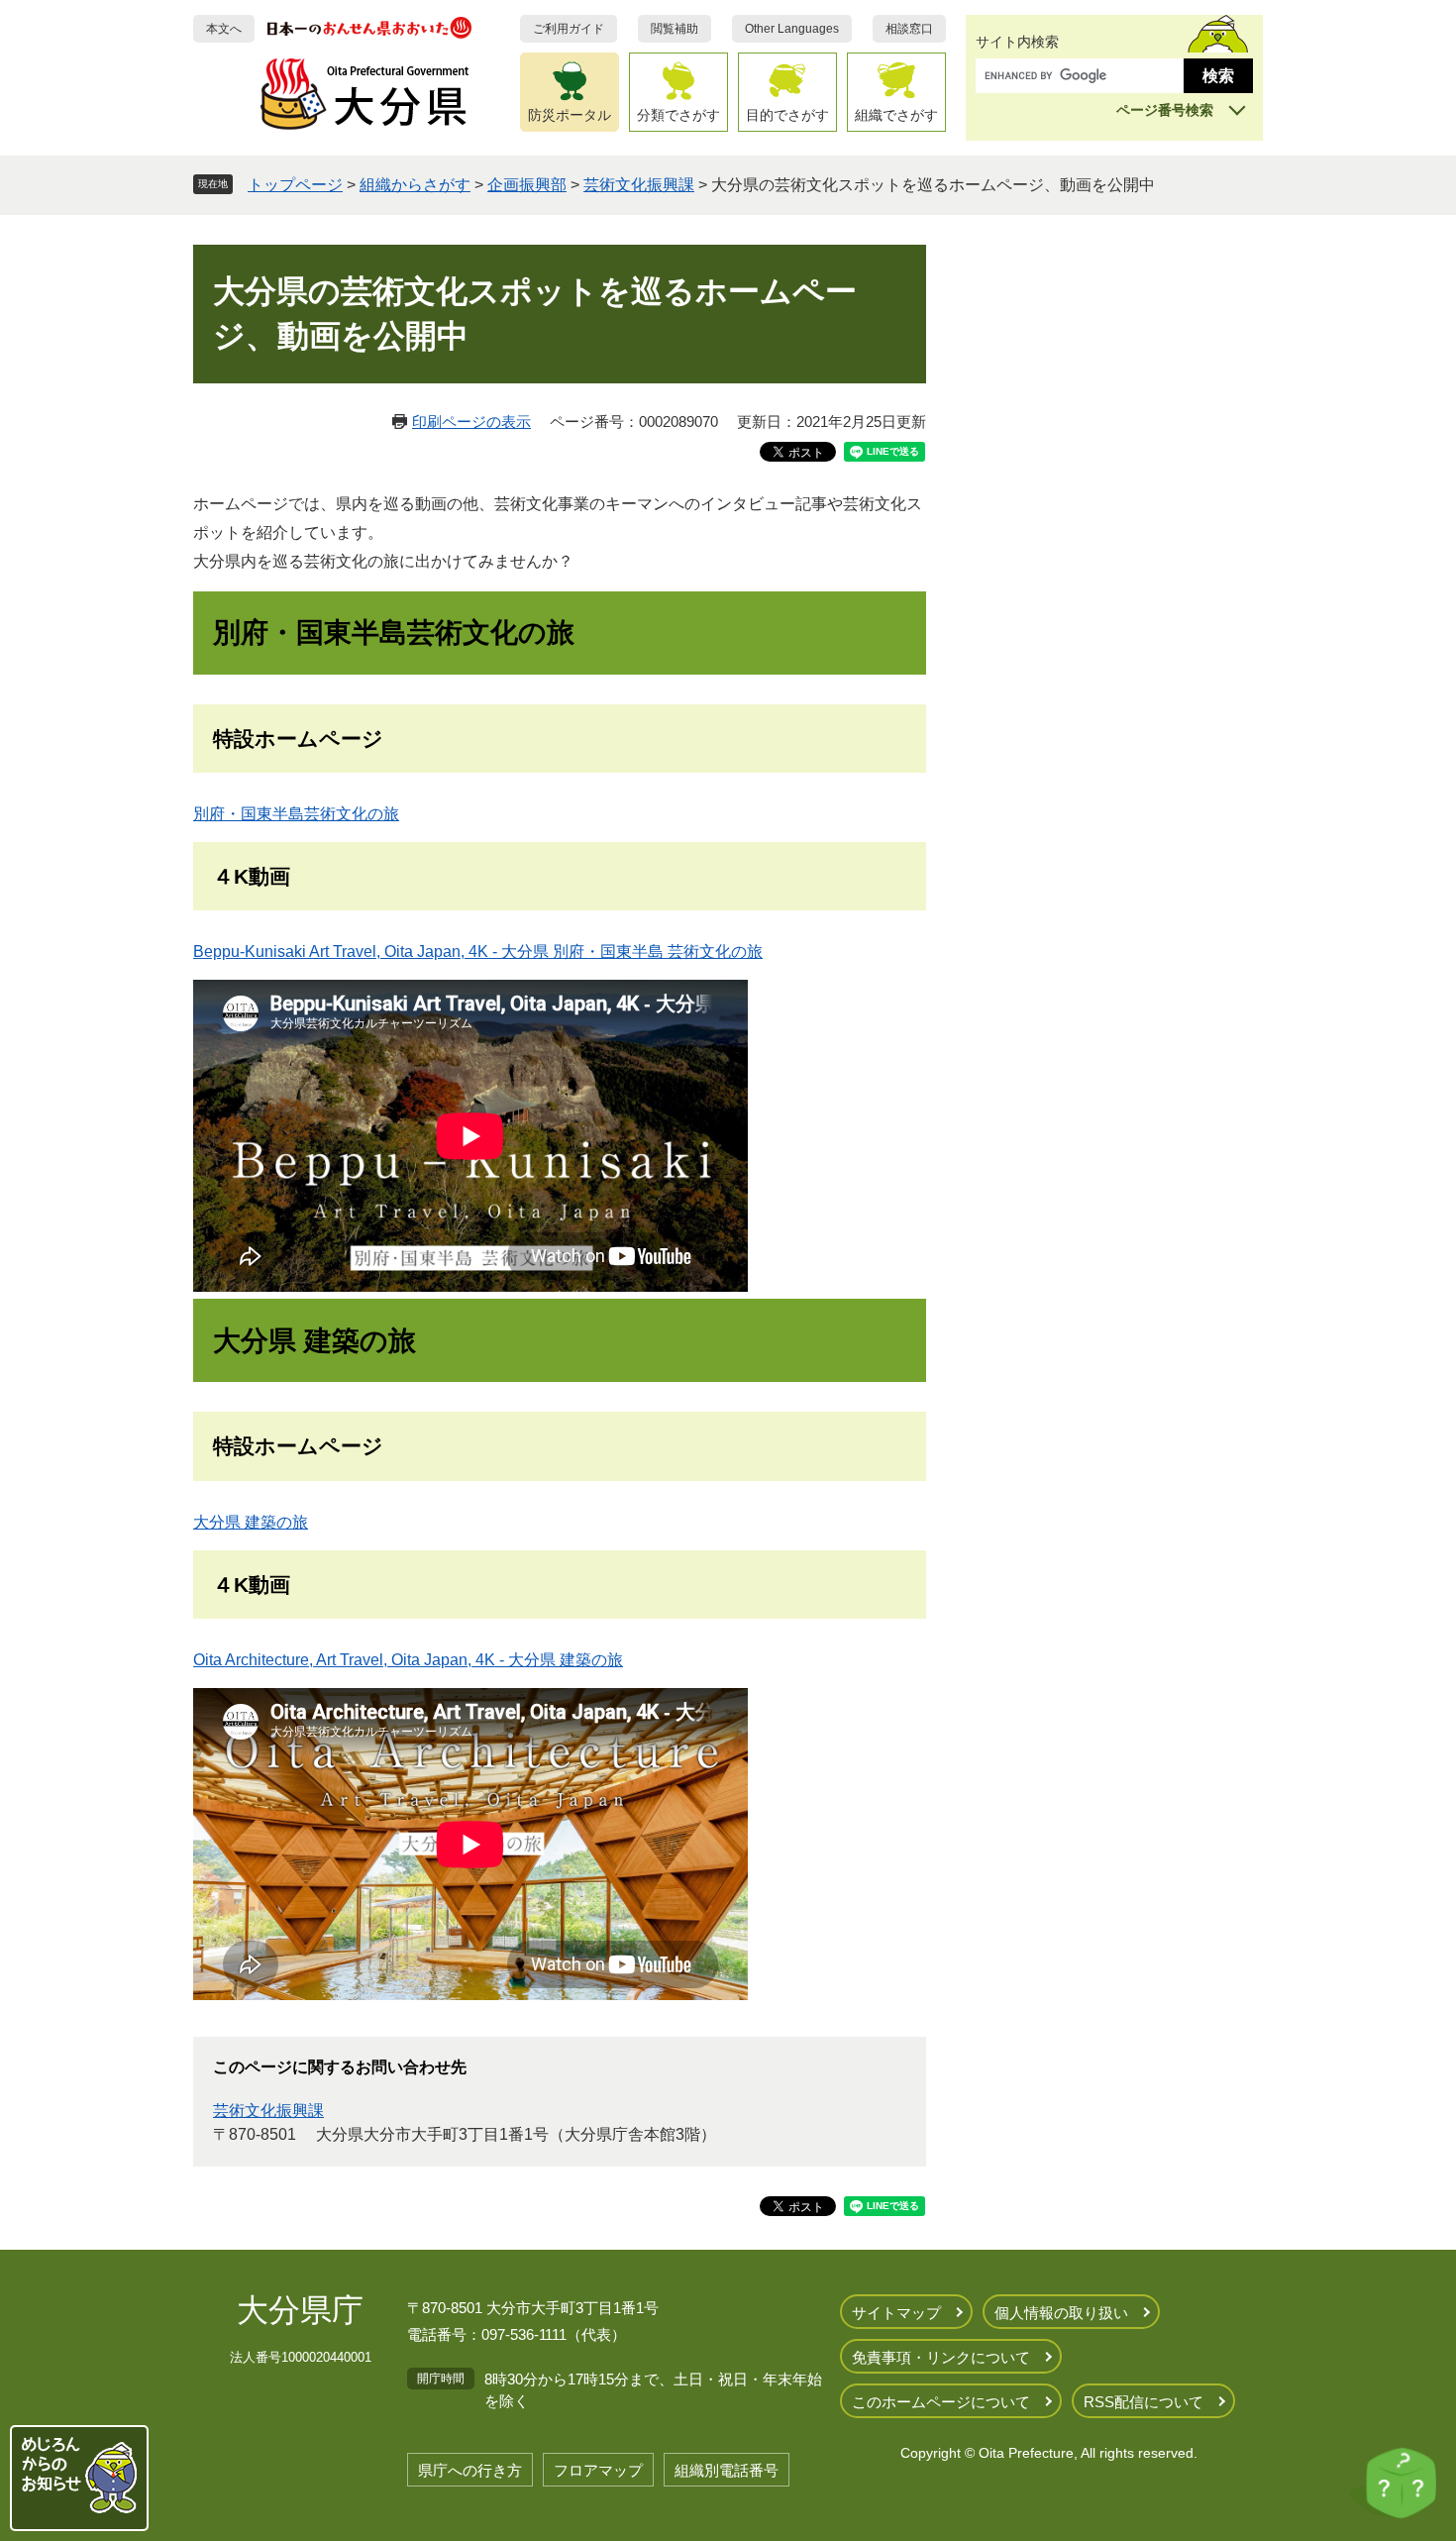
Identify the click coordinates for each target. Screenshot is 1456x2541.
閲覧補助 (675, 29)
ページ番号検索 (1165, 110)
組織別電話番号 (727, 2470)
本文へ (224, 29)
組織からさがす (415, 185)
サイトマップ (896, 2313)
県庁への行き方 (470, 2470)
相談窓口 (909, 29)
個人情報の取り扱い (1061, 2313)
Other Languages (792, 29)
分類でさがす (678, 115)
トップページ (295, 185)
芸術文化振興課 (639, 185)
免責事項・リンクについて (941, 2357)
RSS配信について (1144, 2402)
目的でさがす (787, 115)
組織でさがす (896, 115)
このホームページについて (941, 2402)
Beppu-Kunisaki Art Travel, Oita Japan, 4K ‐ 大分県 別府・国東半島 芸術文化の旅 (478, 952)
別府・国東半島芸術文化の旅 (296, 814)
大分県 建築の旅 (251, 1522)
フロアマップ (598, 2470)
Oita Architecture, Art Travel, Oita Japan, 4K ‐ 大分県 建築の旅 (408, 1660)
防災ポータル (570, 115)
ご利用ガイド (569, 29)
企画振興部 (527, 185)
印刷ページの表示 (471, 422)
